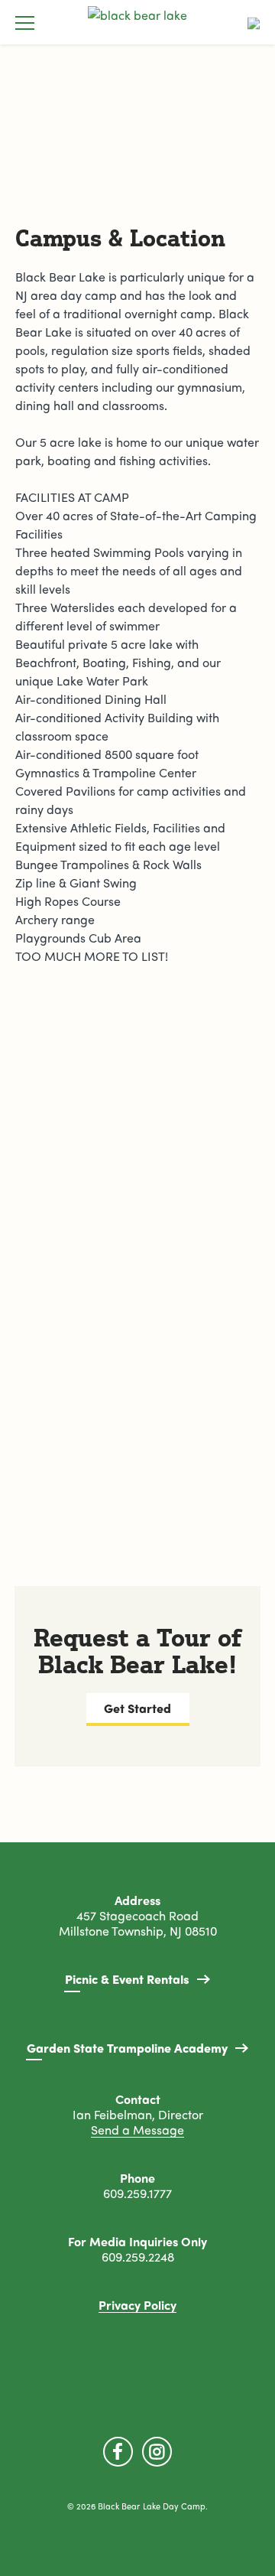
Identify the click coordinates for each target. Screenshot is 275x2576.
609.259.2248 (138, 2257)
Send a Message (137, 2130)
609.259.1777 (137, 2194)
